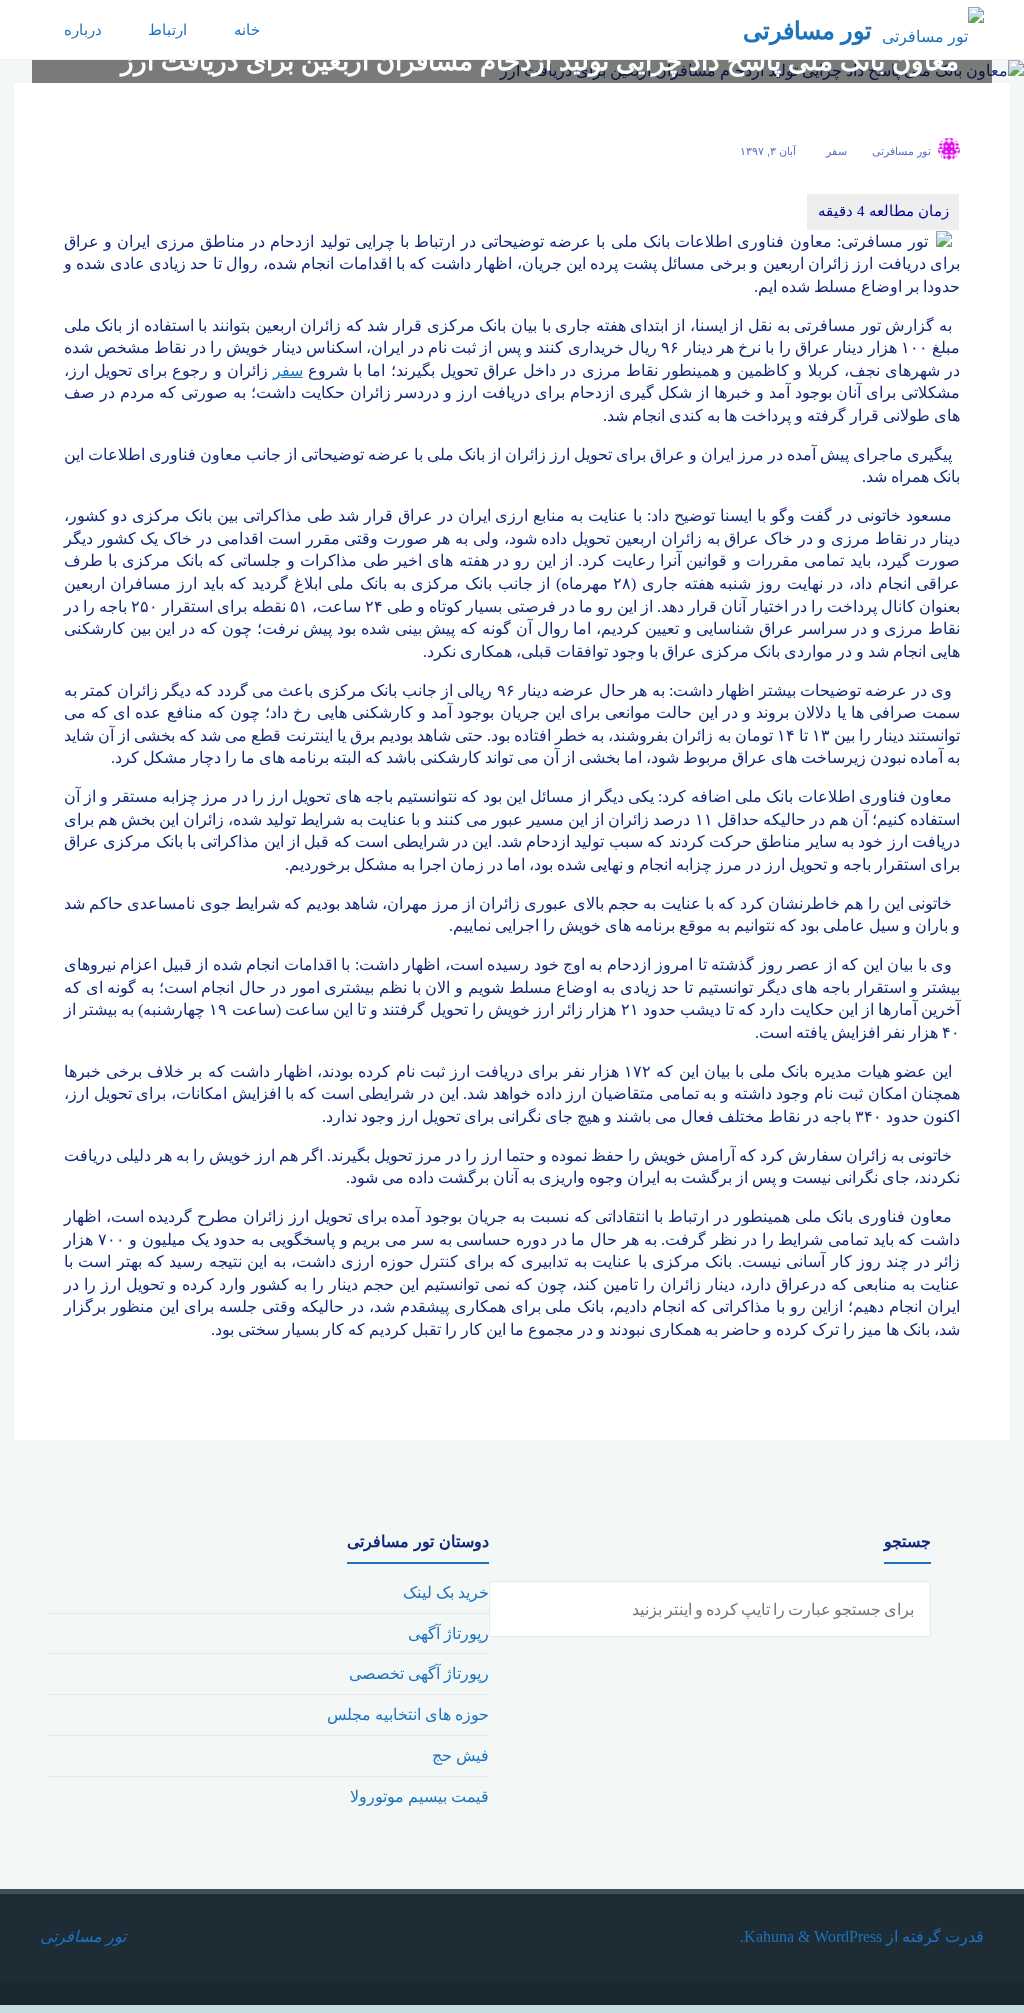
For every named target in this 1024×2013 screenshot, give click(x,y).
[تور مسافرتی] (933, 29)
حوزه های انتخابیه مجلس (408, 1714)
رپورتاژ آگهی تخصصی (419, 1673)
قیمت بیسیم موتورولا (419, 1796)
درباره (83, 30)
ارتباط (167, 30)
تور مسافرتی (807, 31)
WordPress (848, 1936)
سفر (836, 151)
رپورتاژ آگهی (448, 1633)
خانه (247, 30)
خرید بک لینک (446, 1592)
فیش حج (460, 1755)
